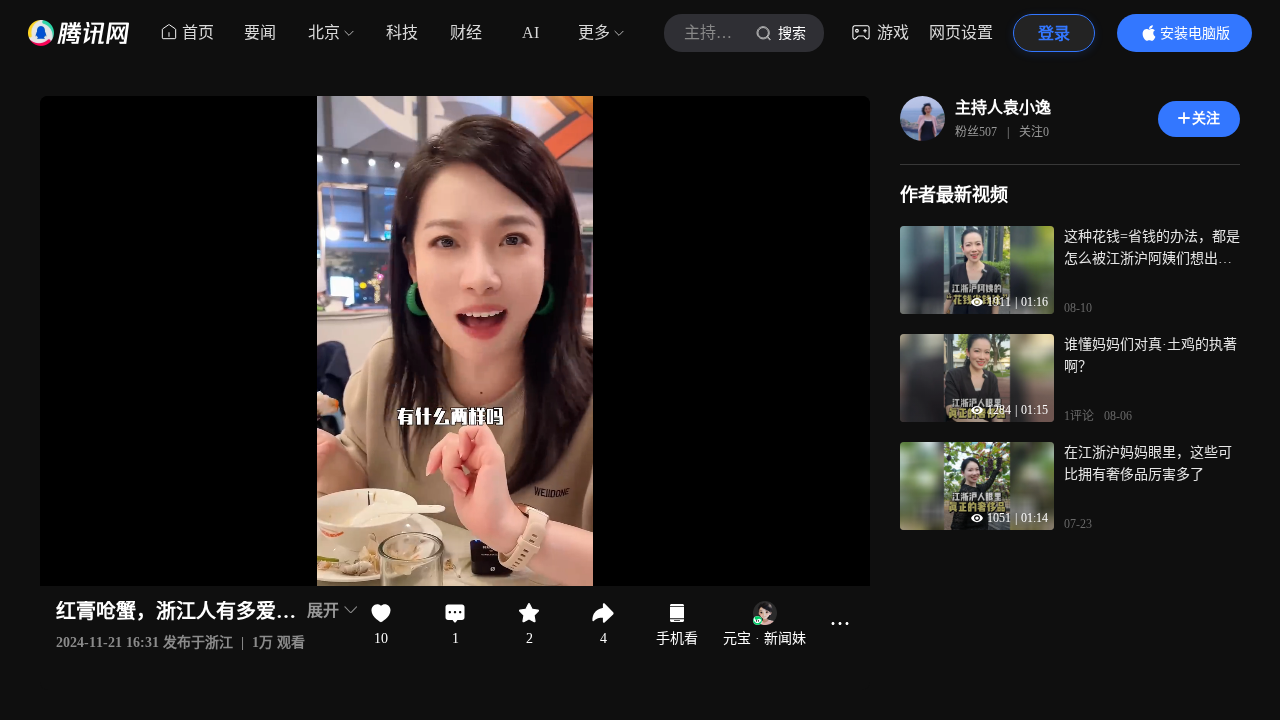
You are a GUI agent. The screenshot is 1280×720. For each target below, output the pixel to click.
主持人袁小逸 (1003, 107)
